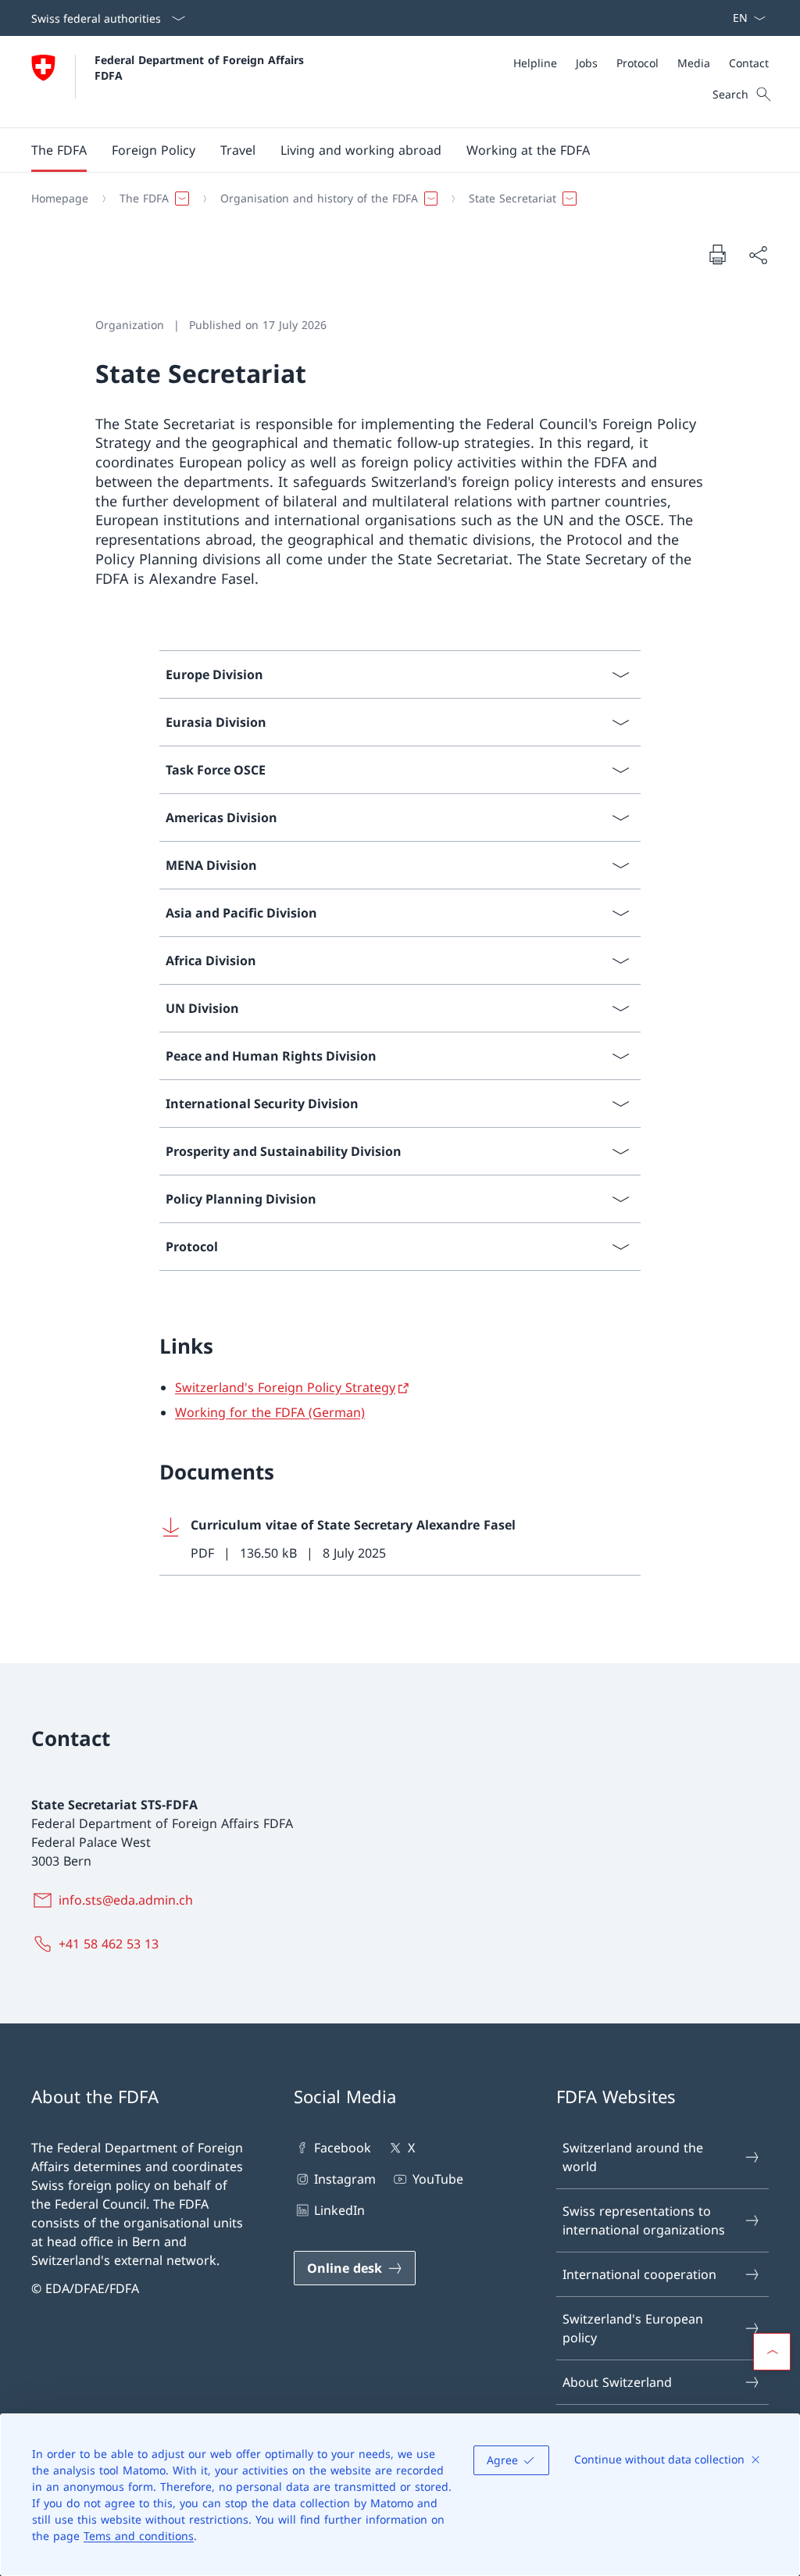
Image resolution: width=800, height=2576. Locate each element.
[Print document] (717, 254)
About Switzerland (617, 2382)
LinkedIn (339, 2210)
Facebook (343, 2148)
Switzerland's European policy (633, 2328)
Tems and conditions (139, 2536)
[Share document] (758, 255)
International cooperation (639, 2274)
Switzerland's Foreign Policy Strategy (285, 1387)
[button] (59, 150)
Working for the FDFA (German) (270, 1412)
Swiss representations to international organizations (644, 2220)
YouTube (437, 2179)
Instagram (345, 2179)
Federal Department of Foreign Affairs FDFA (201, 67)
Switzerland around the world (633, 2157)
